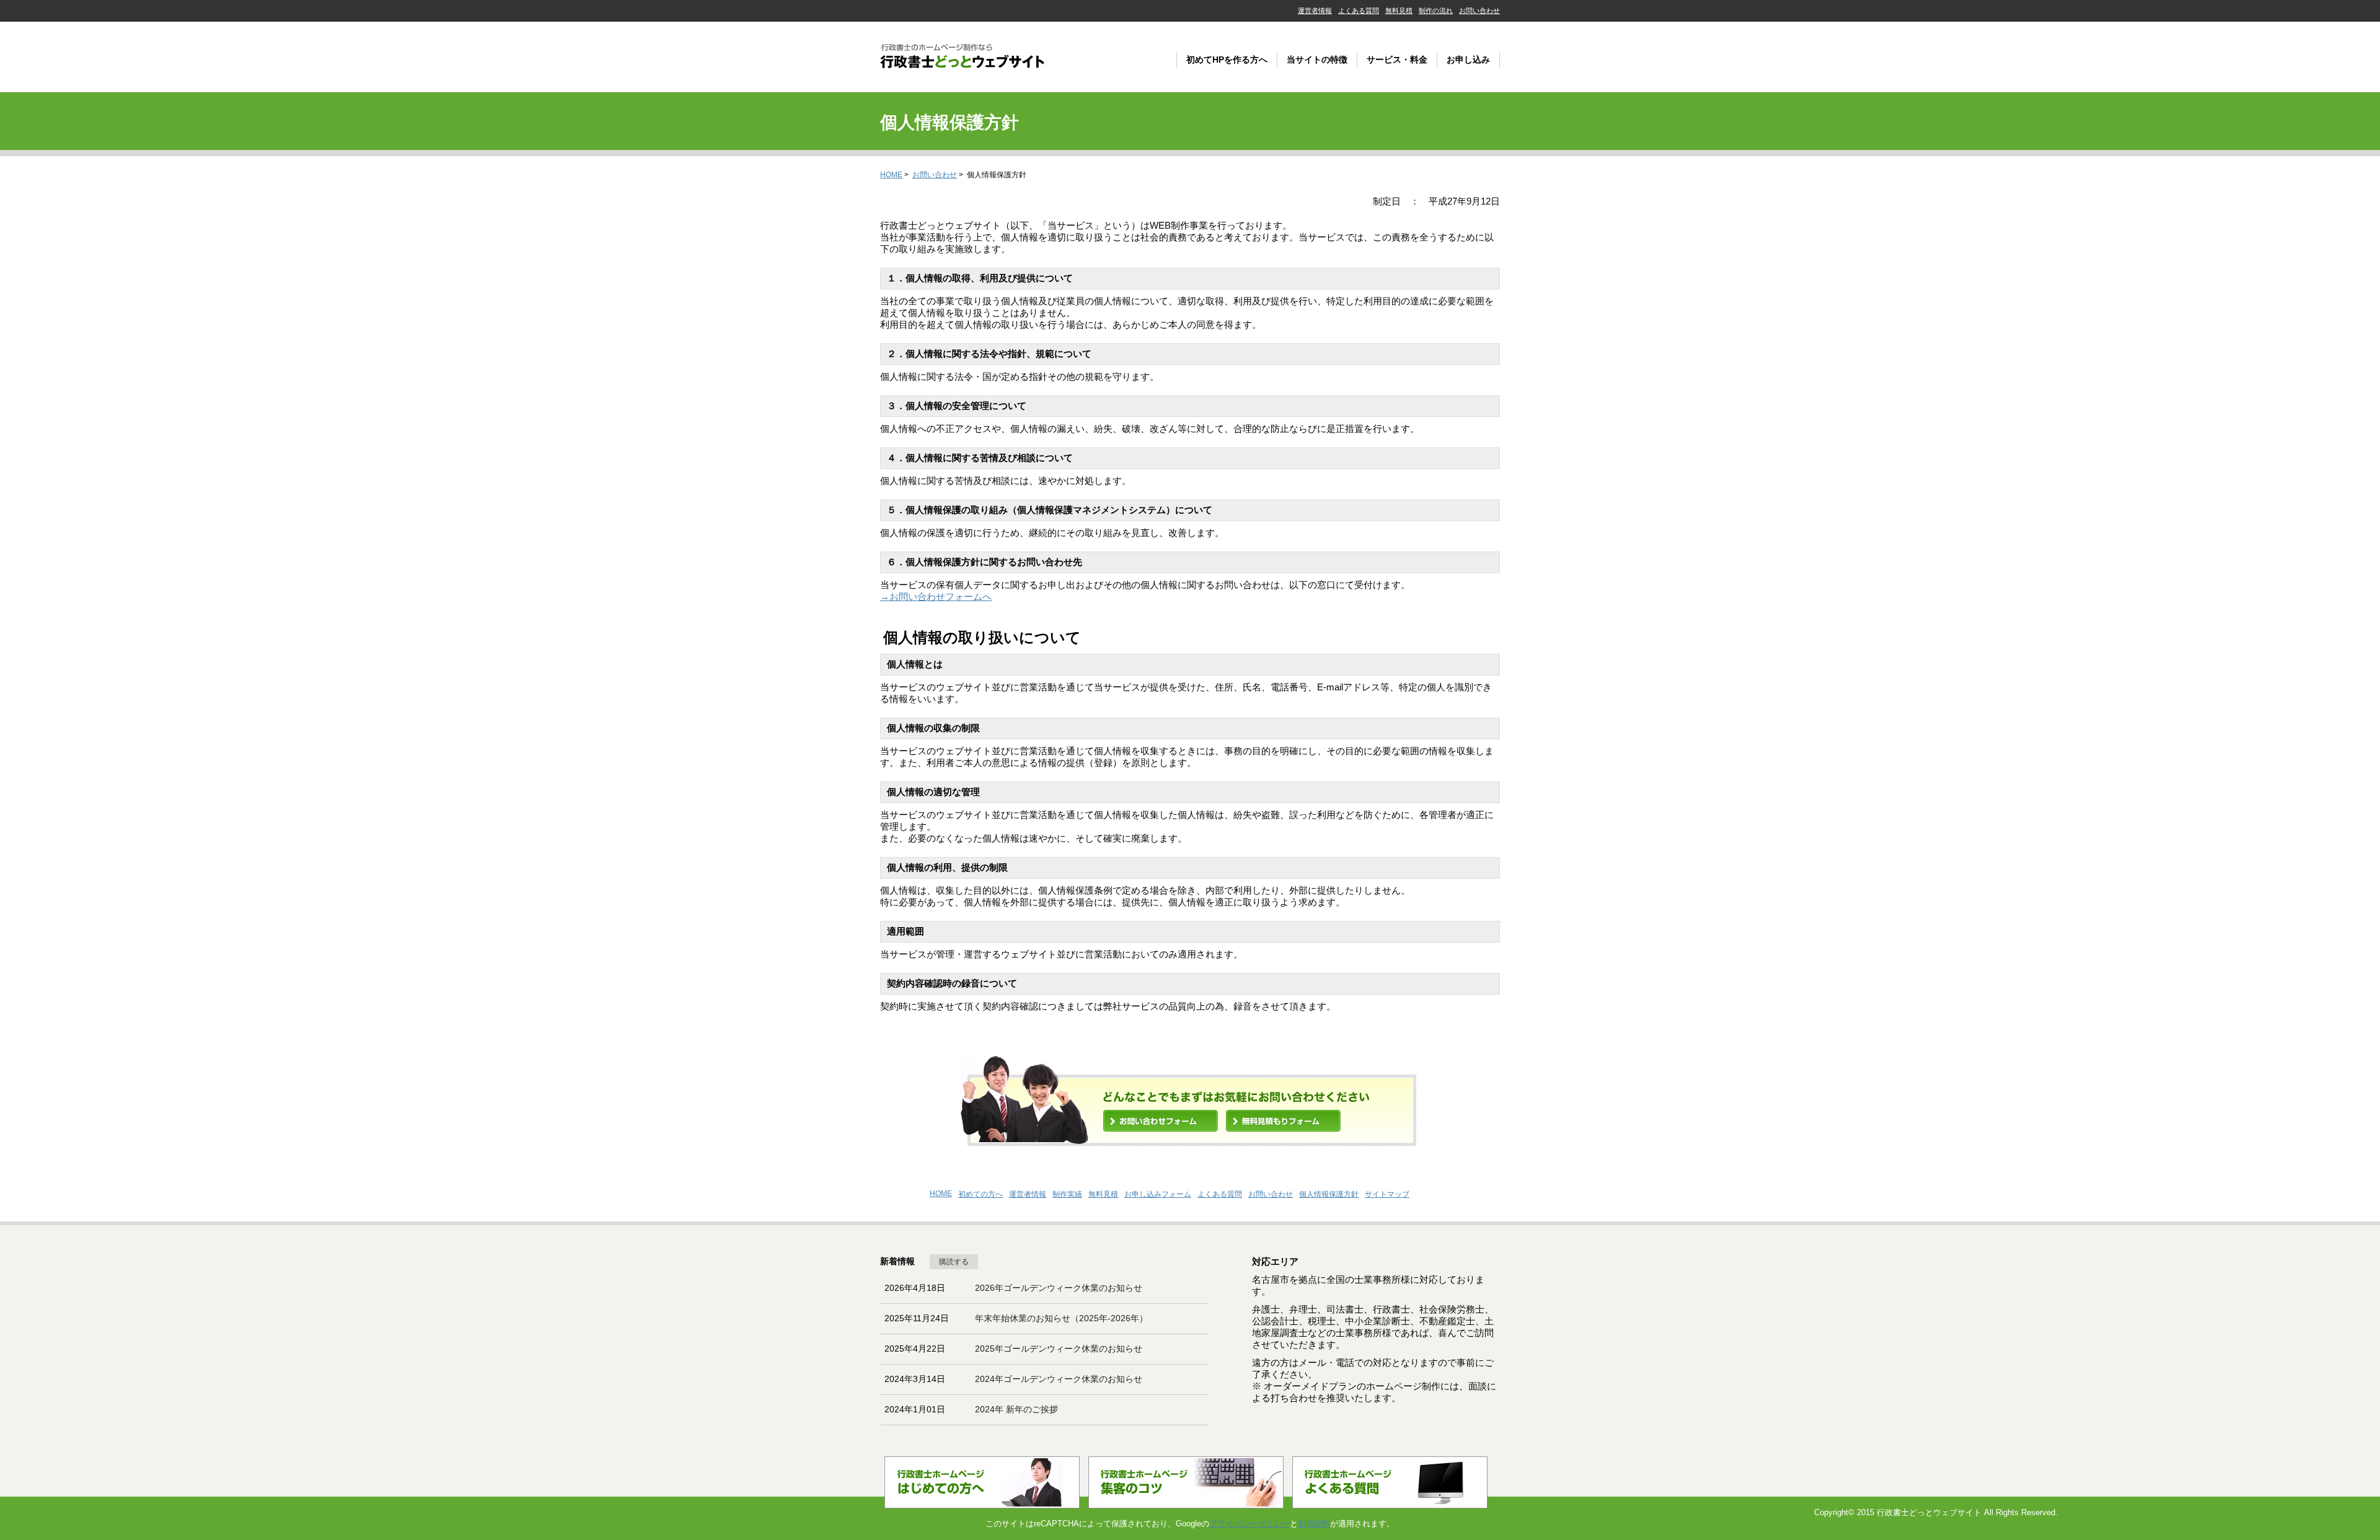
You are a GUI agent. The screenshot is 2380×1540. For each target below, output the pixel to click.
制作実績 (1067, 1194)
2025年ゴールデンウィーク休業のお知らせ (1059, 1349)
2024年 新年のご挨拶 (1016, 1409)
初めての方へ (981, 1194)
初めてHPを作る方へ (1227, 59)
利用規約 (1314, 1524)
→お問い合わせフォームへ (936, 596)
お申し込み (1468, 59)
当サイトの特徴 (1317, 59)
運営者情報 (1315, 11)
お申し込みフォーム (1158, 1194)
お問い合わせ (1479, 11)
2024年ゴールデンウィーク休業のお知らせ (1059, 1379)
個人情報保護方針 (1329, 1194)
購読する (954, 1262)
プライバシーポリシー (1249, 1524)
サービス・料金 (1397, 59)
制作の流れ (1436, 11)
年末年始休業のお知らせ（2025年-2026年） (1061, 1318)
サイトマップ (1387, 1194)
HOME (891, 175)
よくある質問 (1359, 11)
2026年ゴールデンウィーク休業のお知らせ (1059, 1288)
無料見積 (1399, 11)
